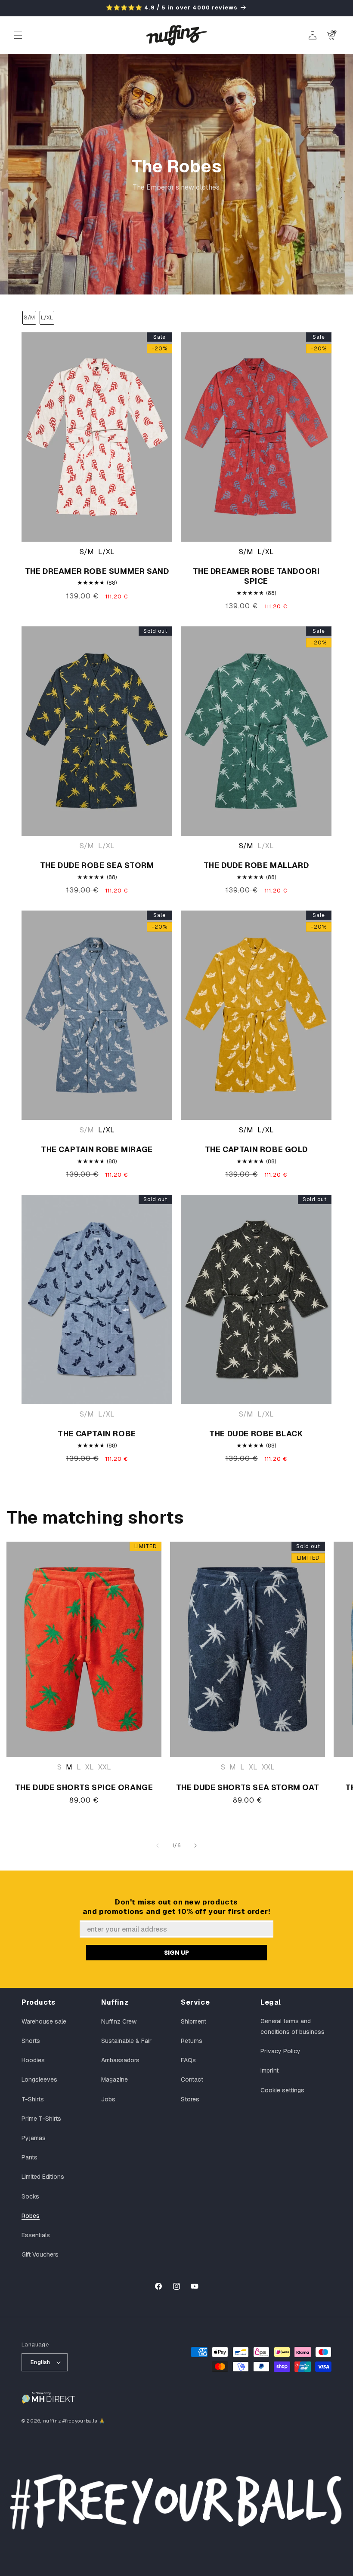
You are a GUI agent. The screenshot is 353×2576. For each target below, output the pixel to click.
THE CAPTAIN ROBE (97, 1434)
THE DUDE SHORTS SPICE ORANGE (84, 1787)
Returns (192, 2041)
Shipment (194, 2021)
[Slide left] (158, 1846)
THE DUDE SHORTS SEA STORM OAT (248, 1787)
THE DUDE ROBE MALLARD (256, 865)
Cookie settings (282, 2090)
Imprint (269, 2070)
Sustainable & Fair (126, 2041)
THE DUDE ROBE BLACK (256, 1434)
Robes (31, 2216)
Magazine (115, 2079)
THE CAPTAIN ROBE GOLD (256, 1149)
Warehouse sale (44, 2021)
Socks (30, 2196)
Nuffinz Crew (119, 2021)
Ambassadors (120, 2060)
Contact (192, 2079)
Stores (190, 2099)
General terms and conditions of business (293, 2026)
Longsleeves (39, 2079)
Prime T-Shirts (41, 2119)
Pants (29, 2157)
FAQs (188, 2060)
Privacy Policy (280, 2051)
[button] (18, 35)
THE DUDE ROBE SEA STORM (97, 865)
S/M (29, 317)
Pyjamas (34, 2138)
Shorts (31, 2041)
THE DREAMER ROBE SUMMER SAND (97, 571)
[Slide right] (195, 1846)
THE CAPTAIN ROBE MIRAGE (97, 1149)
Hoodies (33, 2060)
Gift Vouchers (40, 2254)
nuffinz (52, 2421)
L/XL (47, 317)
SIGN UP (176, 1953)
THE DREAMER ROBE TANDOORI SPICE (256, 576)
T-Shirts (33, 2099)
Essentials (36, 2235)
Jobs (108, 2099)
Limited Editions (43, 2177)
